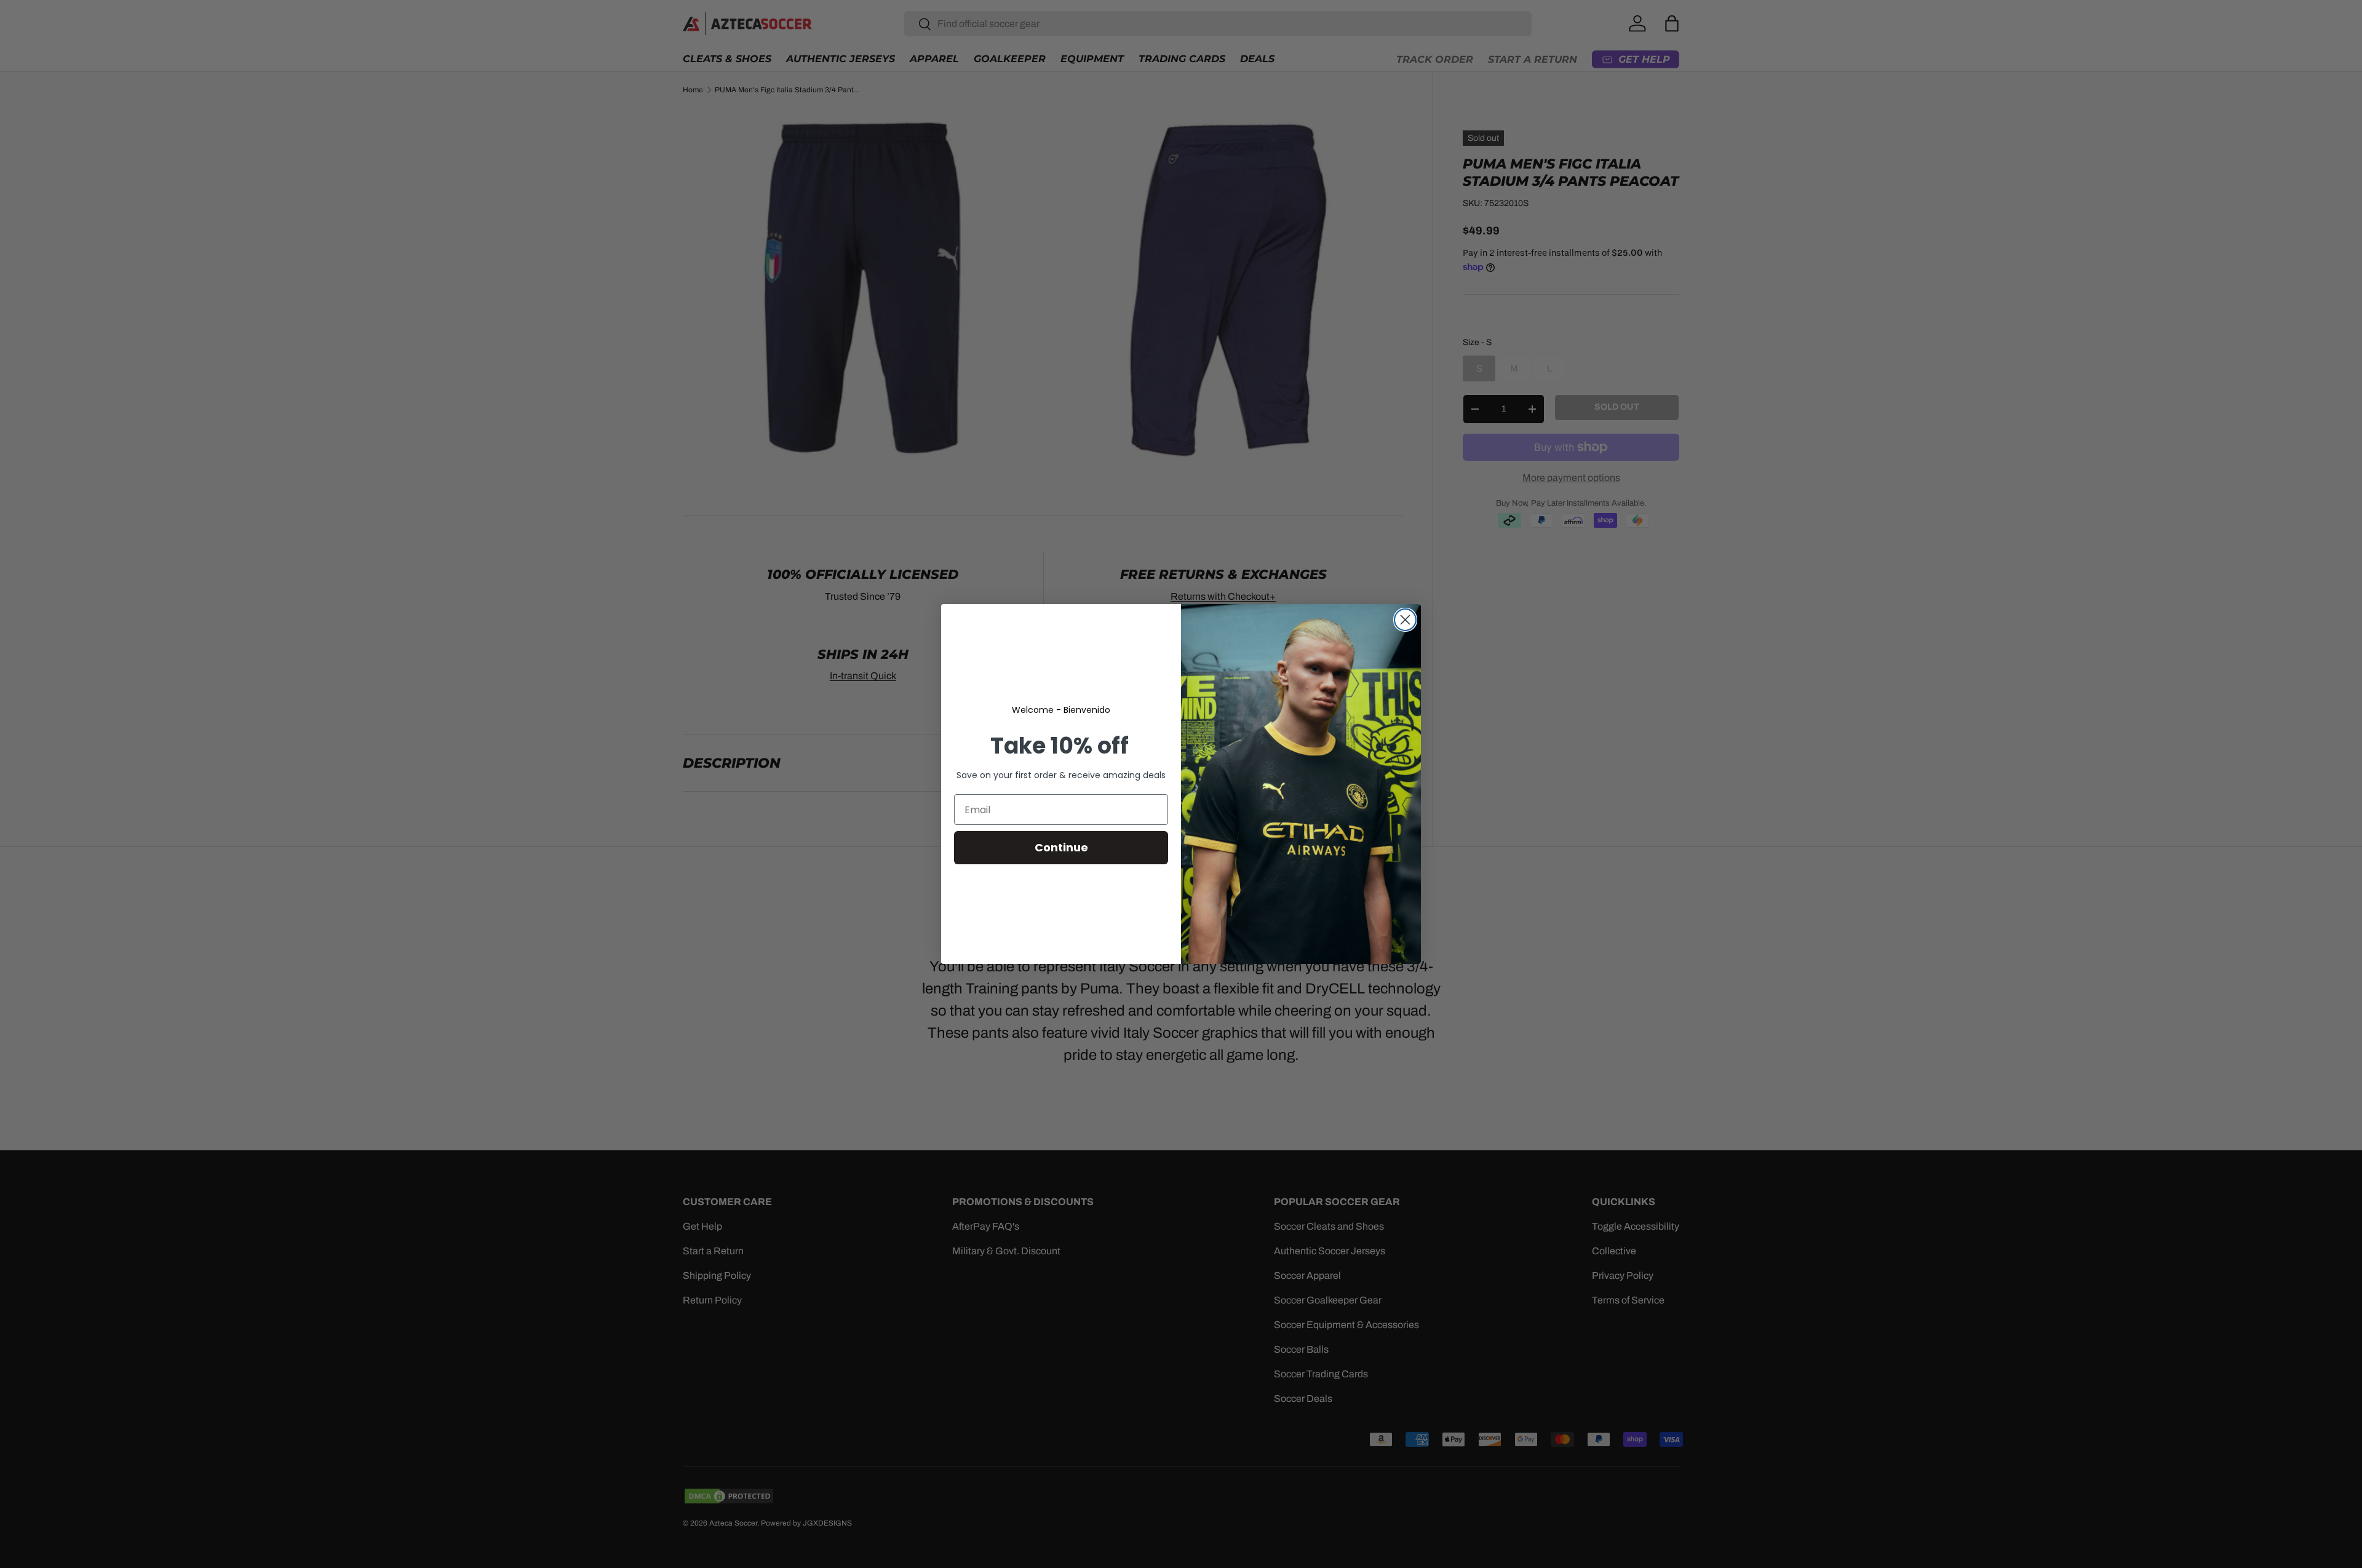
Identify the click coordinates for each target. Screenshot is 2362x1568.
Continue (1061, 847)
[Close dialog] (1405, 620)
